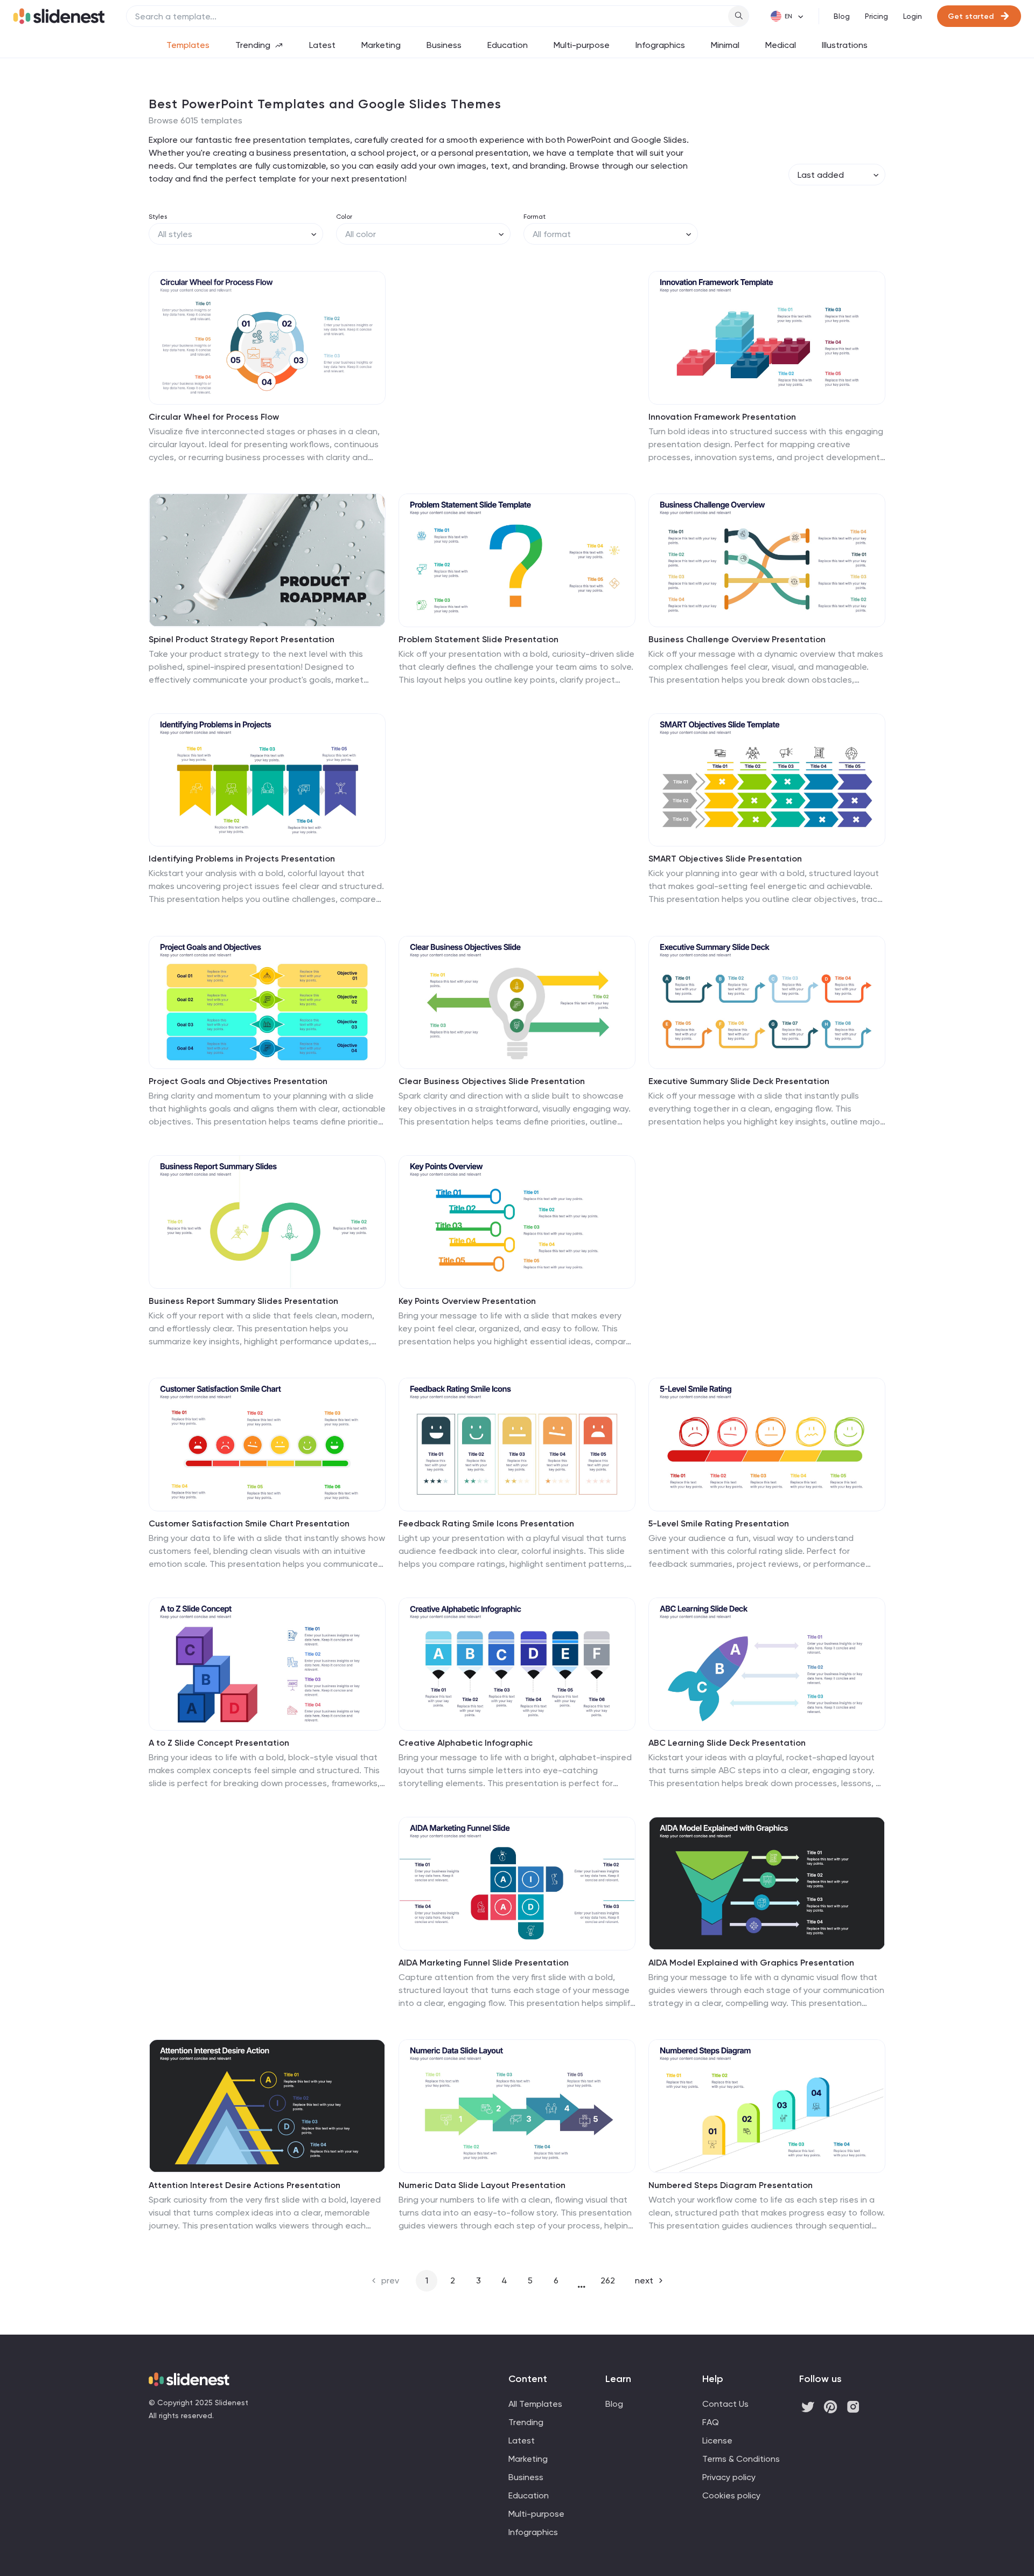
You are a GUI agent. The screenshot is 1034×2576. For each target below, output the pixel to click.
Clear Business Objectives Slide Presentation (492, 1081)
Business (444, 45)
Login (913, 16)
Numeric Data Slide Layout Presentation (482, 2185)
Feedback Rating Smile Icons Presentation (486, 1523)
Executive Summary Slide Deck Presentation (739, 1081)
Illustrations (845, 45)
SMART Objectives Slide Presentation (725, 859)
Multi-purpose (582, 45)
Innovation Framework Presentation (722, 417)
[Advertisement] (517, 369)
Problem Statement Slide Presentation (478, 639)
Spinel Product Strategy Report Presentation (242, 639)
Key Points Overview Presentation (467, 1301)
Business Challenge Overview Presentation (737, 639)
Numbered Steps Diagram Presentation (731, 2185)
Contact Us (725, 2404)
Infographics (660, 45)
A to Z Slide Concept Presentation (219, 1743)
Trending (253, 45)
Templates (188, 45)
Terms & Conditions (741, 2459)
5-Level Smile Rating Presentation (719, 1523)
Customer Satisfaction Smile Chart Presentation (249, 1523)
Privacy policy (729, 2477)
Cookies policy (731, 2495)
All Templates (535, 2404)
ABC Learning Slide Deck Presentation (727, 1743)
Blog (842, 16)
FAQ (711, 2422)
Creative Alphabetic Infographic (466, 1743)
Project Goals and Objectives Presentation (238, 1081)
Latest (322, 45)
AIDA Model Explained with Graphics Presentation (751, 1963)
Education (508, 45)
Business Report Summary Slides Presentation (243, 1301)
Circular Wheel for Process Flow (214, 417)
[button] (164, 338)
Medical (781, 45)
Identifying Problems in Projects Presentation (242, 859)
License (717, 2440)
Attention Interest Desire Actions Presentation (244, 2185)
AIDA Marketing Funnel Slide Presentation (484, 1963)
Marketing (381, 45)
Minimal (725, 45)
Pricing (876, 16)
